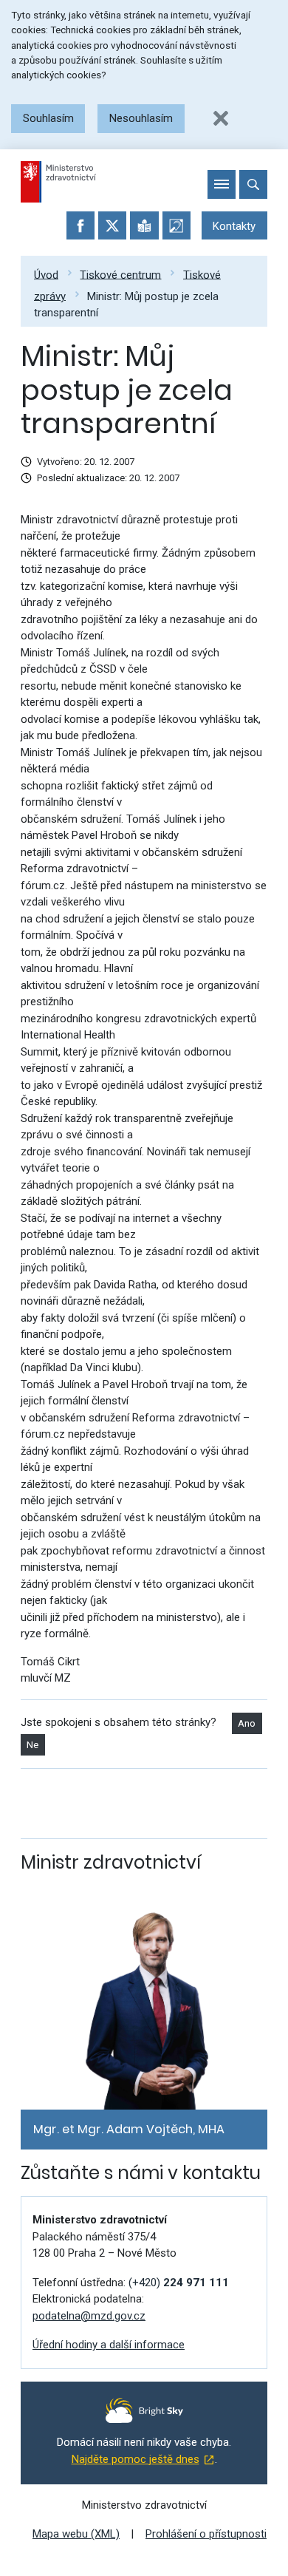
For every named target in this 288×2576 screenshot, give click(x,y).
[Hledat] (253, 184)
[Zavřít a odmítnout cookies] (221, 118)
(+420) (179, 2283)
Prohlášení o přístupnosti (206, 2534)
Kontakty (234, 226)
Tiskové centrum (120, 274)
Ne (32, 1745)
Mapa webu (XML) (76, 2534)
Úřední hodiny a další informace (109, 2345)
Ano (247, 1723)
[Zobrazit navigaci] (222, 184)
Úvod (46, 274)
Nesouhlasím (141, 118)
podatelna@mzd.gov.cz (89, 2316)
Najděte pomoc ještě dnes (136, 2459)
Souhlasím (48, 118)
